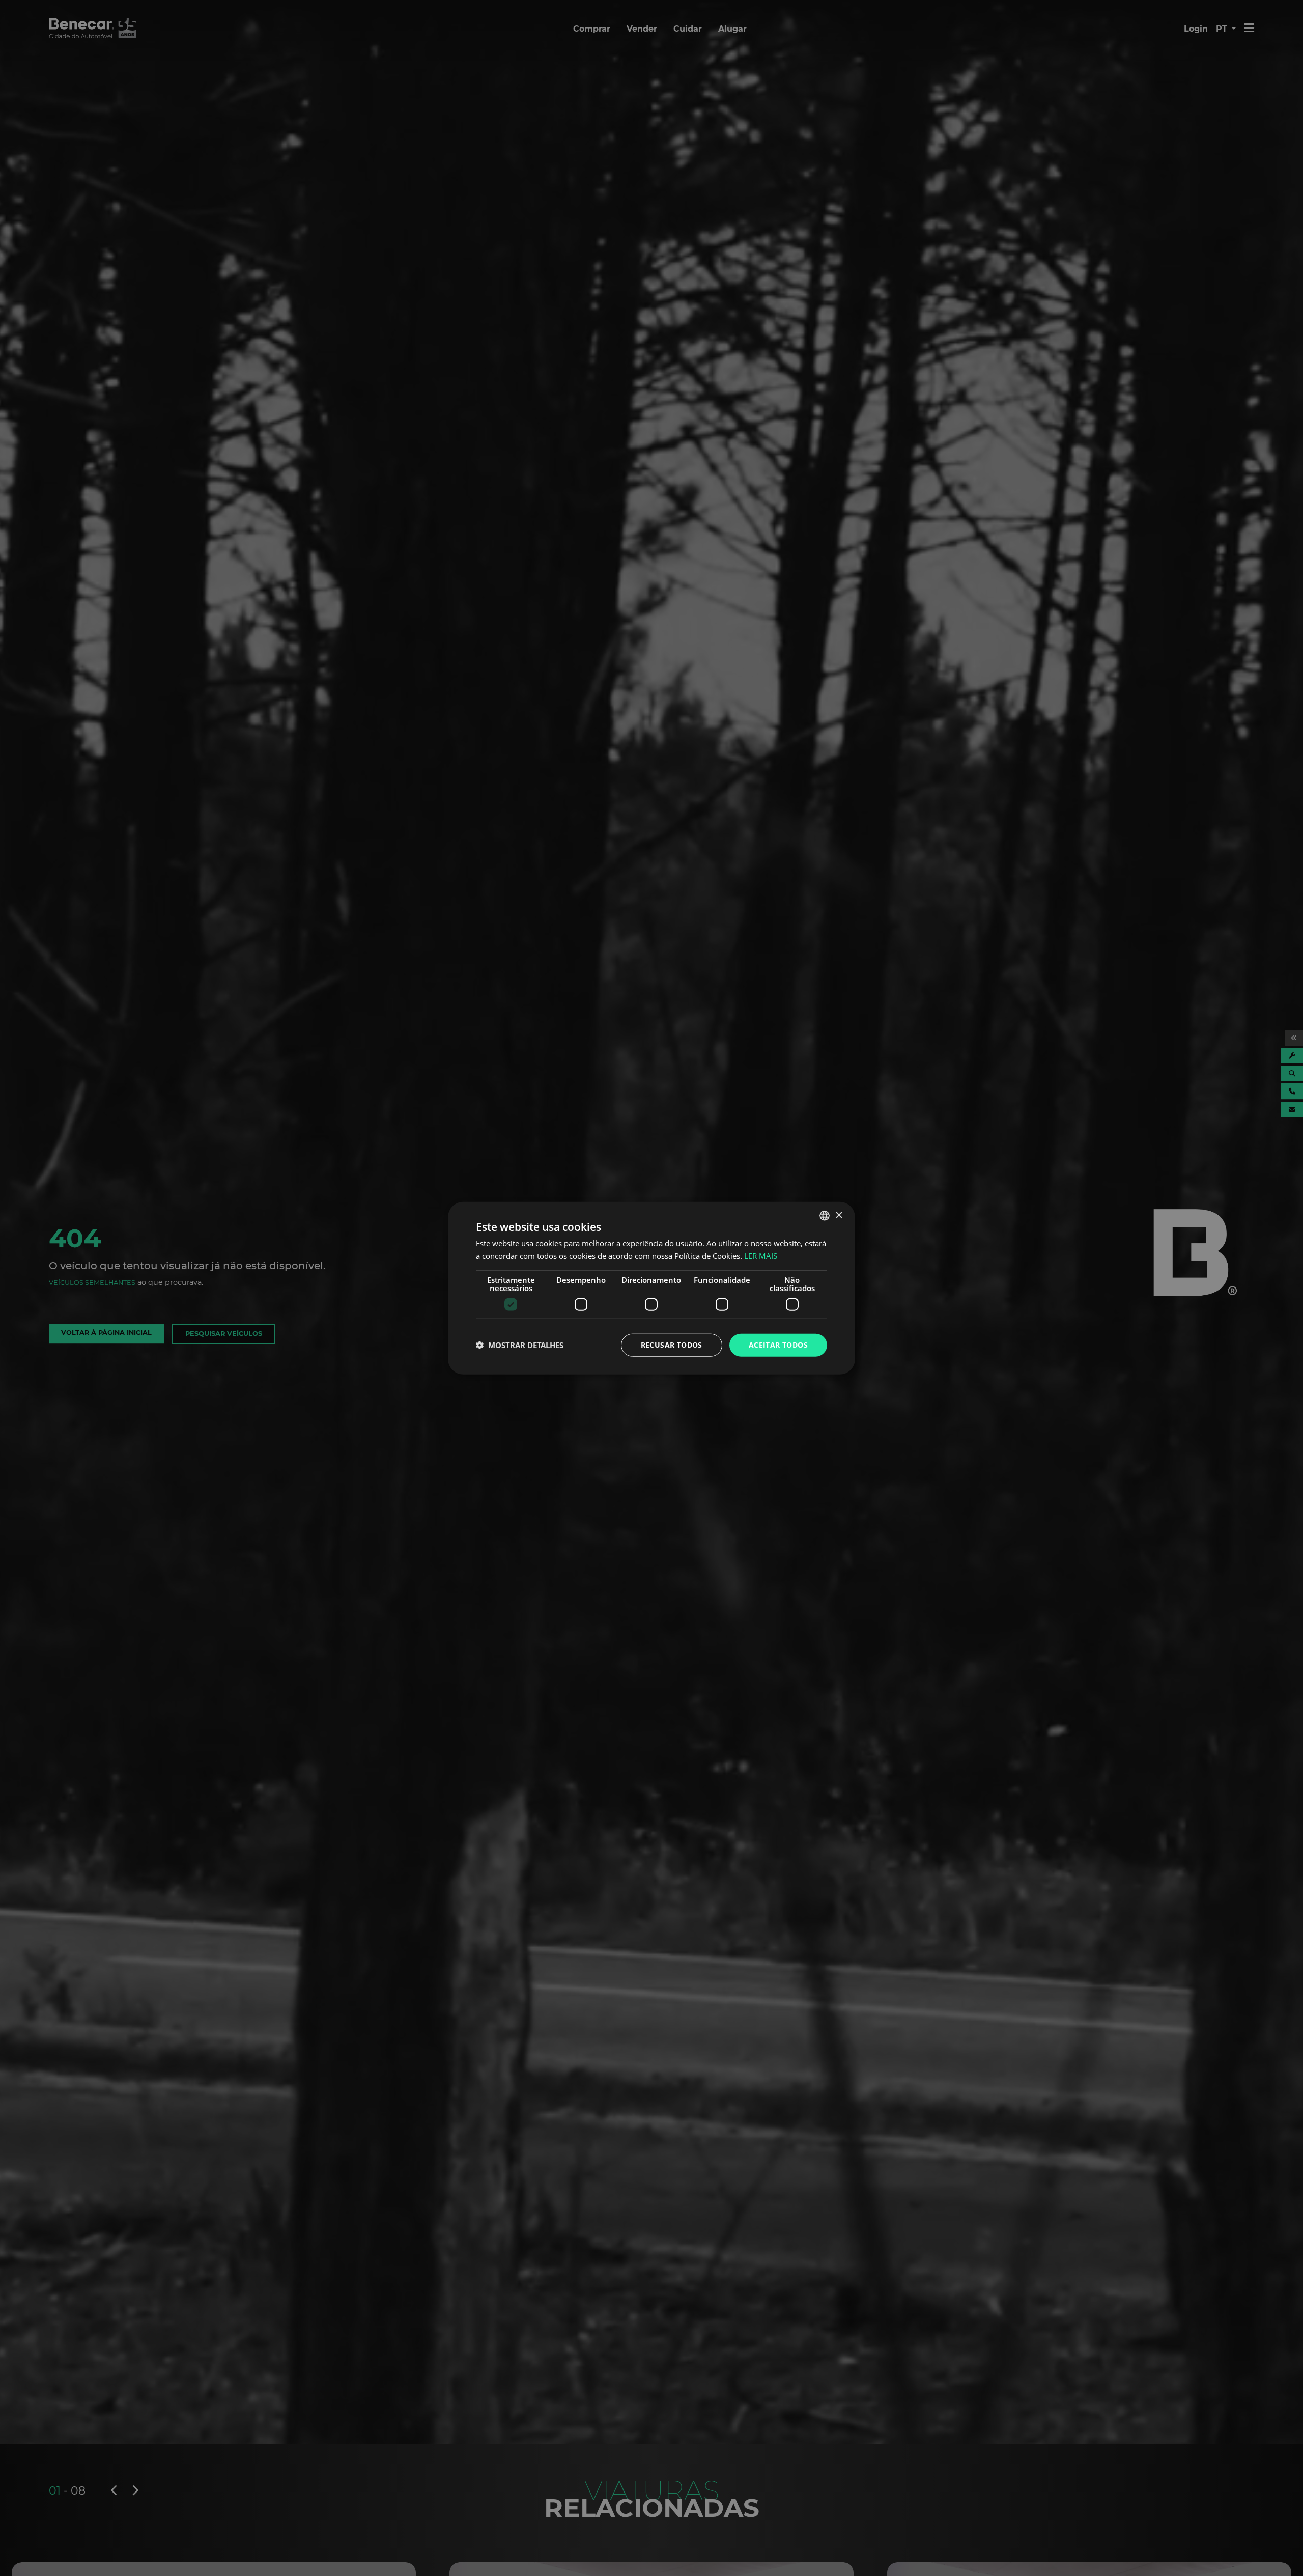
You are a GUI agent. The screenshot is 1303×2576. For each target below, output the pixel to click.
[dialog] (651, 1288)
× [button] (839, 1215)
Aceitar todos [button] (778, 1345)
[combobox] (825, 1216)
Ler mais (761, 1256)
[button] (520, 1345)
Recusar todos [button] (672, 1345)
